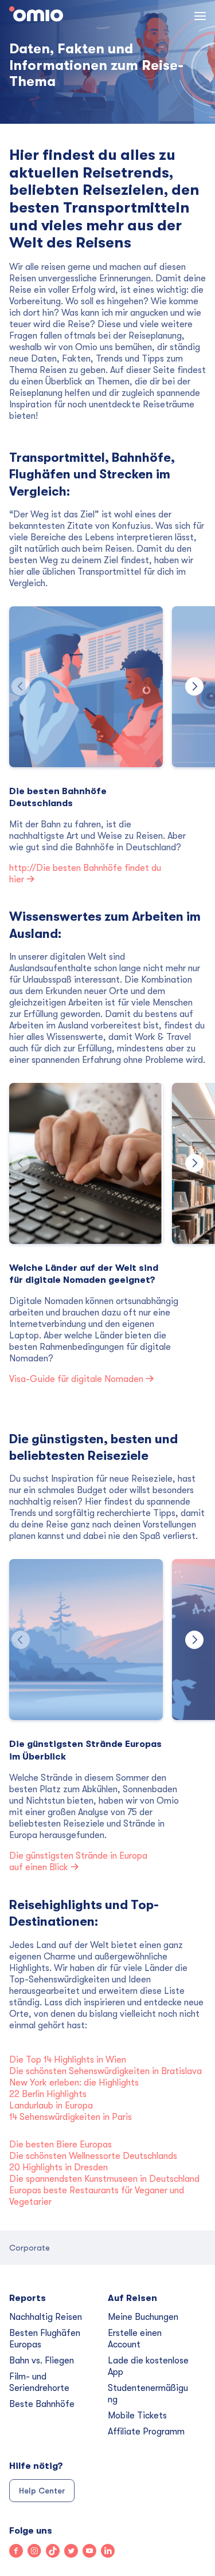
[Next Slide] (194, 686)
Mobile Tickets (137, 2416)
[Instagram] (37, 2552)
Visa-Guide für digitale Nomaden (77, 1379)
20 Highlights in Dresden (58, 2167)
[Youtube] (92, 2552)
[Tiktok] (55, 2552)
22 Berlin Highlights (48, 2094)
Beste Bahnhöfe (42, 2404)
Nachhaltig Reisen (46, 2317)
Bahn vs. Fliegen (42, 2361)
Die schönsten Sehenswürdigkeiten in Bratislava (105, 2071)
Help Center (42, 2491)
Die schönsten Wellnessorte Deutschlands (93, 2156)
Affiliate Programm (146, 2432)
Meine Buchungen (143, 2317)
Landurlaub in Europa (51, 2106)
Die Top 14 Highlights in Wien (68, 2060)
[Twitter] (73, 2552)
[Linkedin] (110, 2552)
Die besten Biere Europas (60, 2145)
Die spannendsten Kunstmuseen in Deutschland (105, 2179)
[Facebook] (18, 2552)
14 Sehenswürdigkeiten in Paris (71, 2117)
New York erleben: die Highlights (74, 2083)
